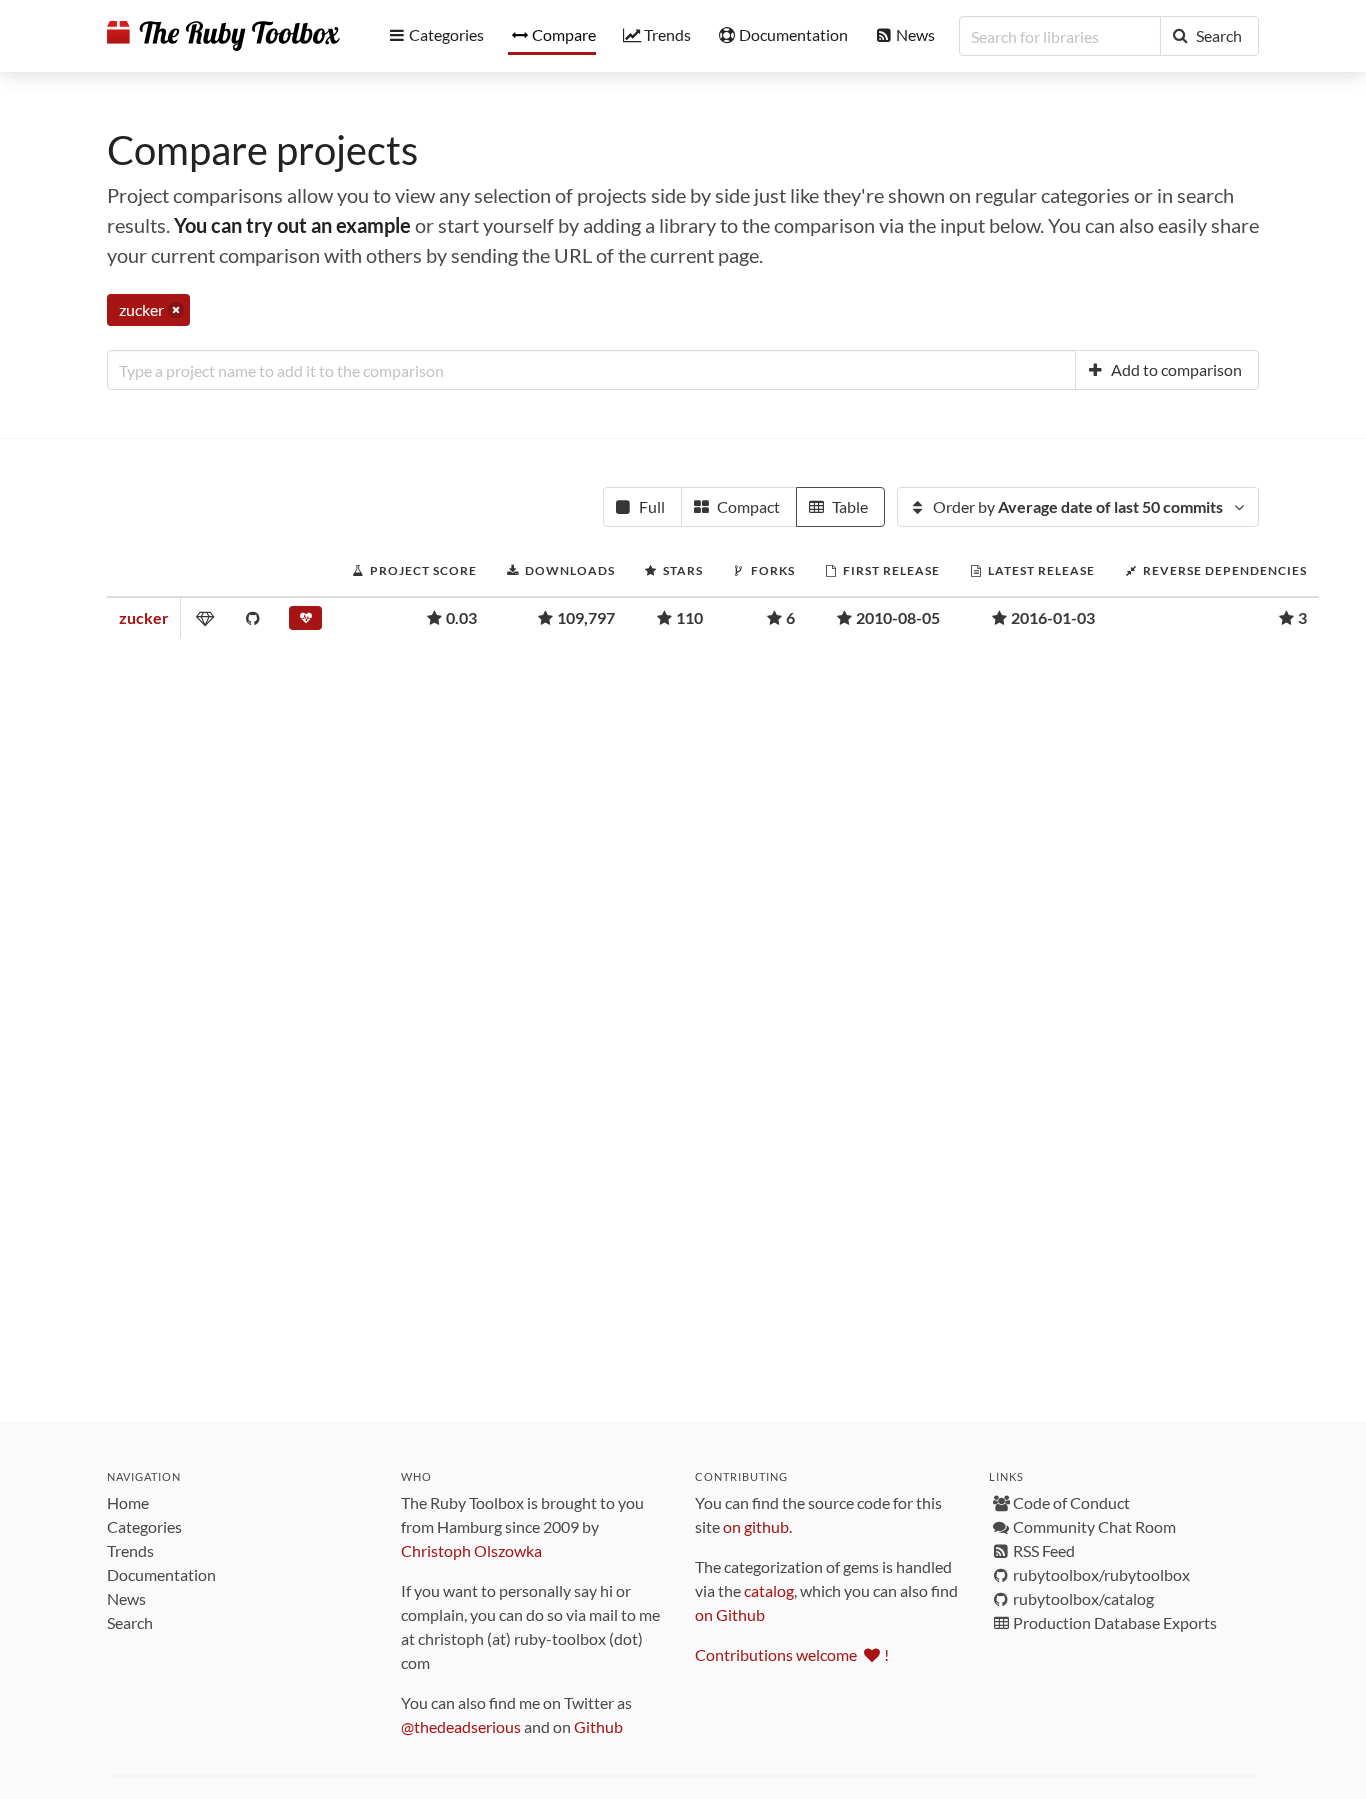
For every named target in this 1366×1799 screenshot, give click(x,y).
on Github (730, 1614)
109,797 (586, 617)
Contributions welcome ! (792, 1654)
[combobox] (591, 370)
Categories (144, 1526)
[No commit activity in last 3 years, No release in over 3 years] (305, 622)
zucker (144, 617)
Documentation (161, 1574)
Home (128, 1502)
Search (130, 1622)
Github (598, 1726)
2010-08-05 (898, 617)
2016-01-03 (1053, 617)
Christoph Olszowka (471, 1550)
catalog (769, 1590)
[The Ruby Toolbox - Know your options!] (223, 36)
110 (689, 617)
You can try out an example (292, 225)
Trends (130, 1550)
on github (756, 1526)
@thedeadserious (461, 1726)
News (126, 1598)
